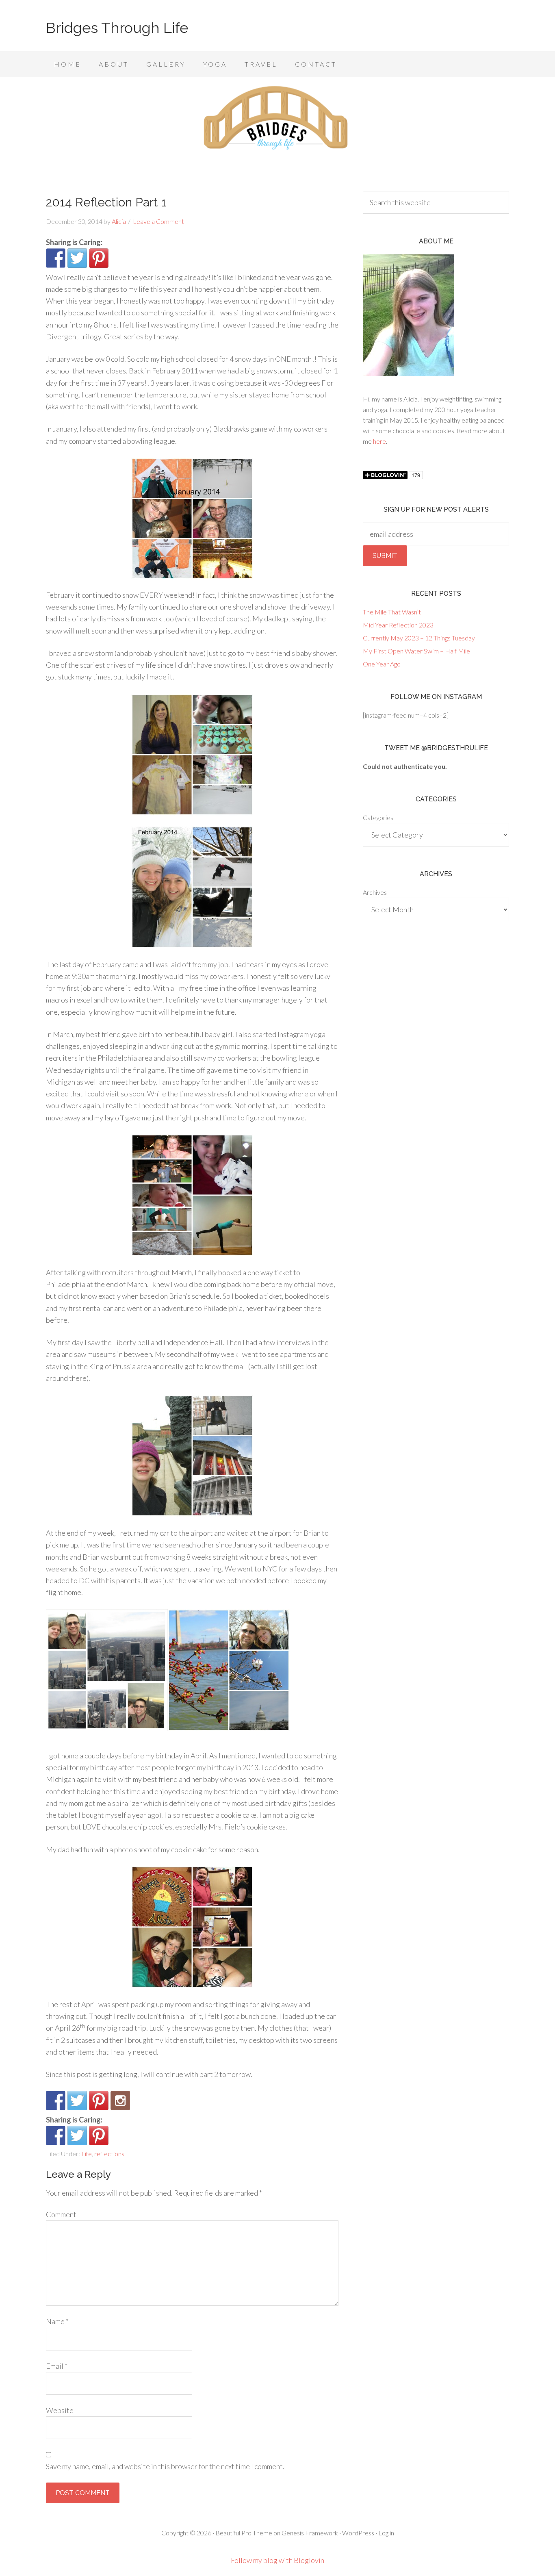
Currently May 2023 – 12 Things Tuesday (419, 638)
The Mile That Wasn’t (392, 612)
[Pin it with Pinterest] (99, 258)
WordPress (358, 2533)
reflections (109, 2154)
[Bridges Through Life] (56, 2101)
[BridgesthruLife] (77, 2101)
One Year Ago (382, 664)
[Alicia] (99, 2101)
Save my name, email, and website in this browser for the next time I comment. (165, 2466)
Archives (375, 892)
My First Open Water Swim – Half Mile (416, 651)
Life (87, 2154)
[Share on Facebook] (56, 258)
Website (60, 2410)
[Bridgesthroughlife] (120, 2101)
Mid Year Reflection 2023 (398, 625)
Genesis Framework (310, 2533)
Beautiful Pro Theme (244, 2533)
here (379, 441)
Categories (378, 817)
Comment (61, 2214)
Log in (386, 2533)
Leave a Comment (158, 221)
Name (57, 2321)
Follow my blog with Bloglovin (277, 2560)
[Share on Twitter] (77, 258)
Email (57, 2366)
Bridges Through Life (117, 28)
